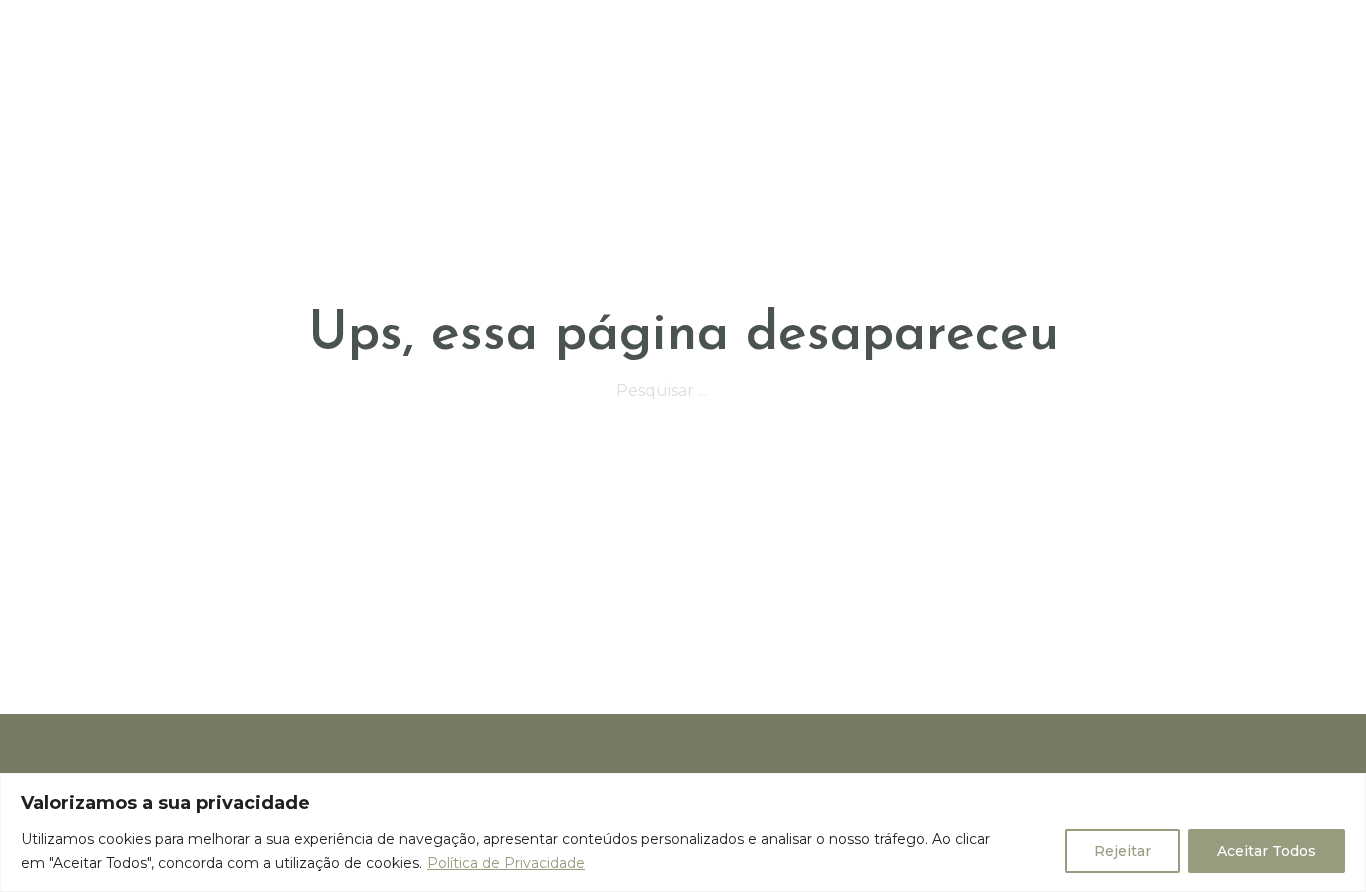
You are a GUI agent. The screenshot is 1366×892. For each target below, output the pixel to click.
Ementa (696, 31)
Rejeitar (1122, 851)
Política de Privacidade (506, 863)
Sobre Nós (589, 31)
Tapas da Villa (1028, 31)
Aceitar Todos (1266, 851)
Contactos (1169, 31)
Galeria (902, 31)
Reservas (798, 31)
